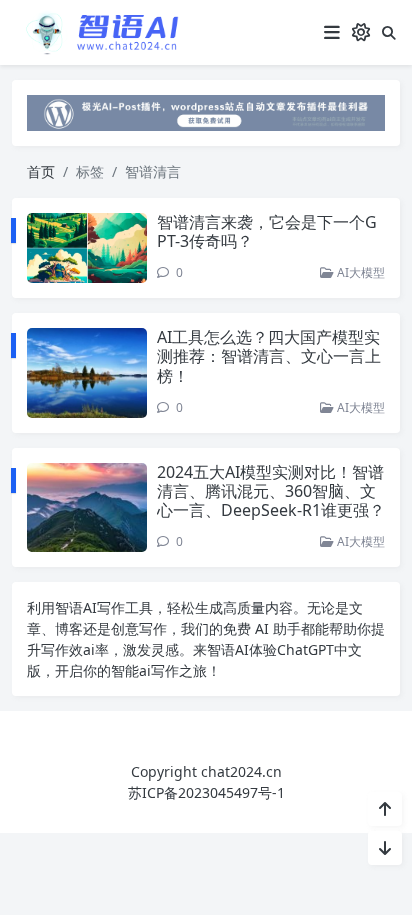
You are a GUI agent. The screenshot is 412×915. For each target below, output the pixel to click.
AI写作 (104, 607)
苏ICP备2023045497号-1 (206, 792)
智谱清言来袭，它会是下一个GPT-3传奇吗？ (267, 231)
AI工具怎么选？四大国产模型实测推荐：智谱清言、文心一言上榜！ (269, 356)
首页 (41, 171)
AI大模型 (359, 272)
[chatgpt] (206, 111)
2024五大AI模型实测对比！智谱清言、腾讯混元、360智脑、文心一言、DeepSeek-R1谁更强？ (271, 491)
